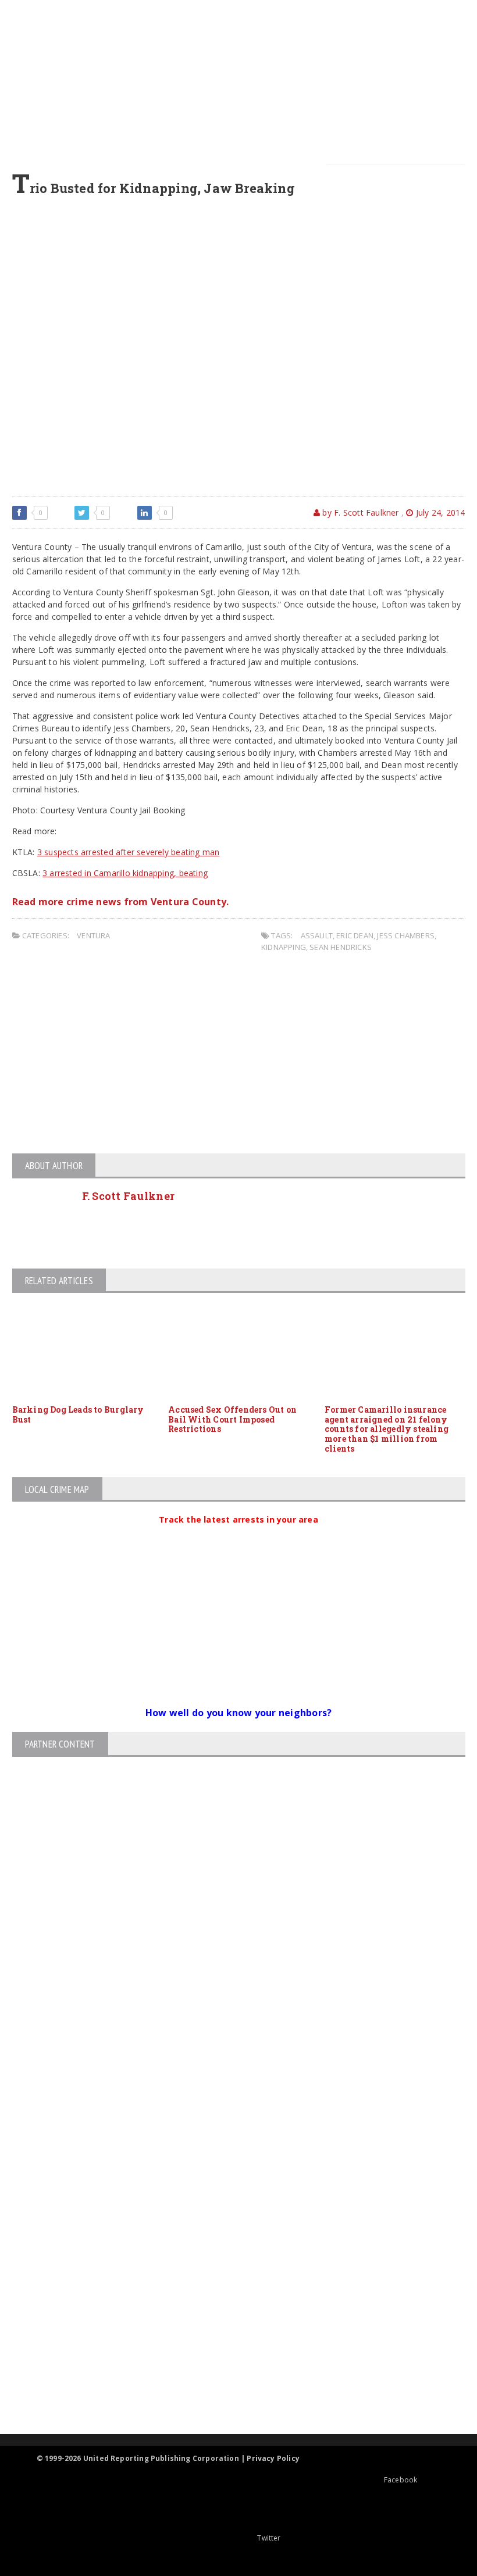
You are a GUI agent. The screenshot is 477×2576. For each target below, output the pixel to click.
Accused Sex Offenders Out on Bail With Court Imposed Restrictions (232, 1419)
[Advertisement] (245, 81)
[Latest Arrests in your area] (238, 1534)
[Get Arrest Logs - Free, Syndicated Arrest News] (228, 2264)
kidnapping (284, 947)
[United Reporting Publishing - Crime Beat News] (229, 2165)
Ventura (93, 935)
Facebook (401, 2480)
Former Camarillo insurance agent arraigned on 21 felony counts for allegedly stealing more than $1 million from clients (387, 1429)
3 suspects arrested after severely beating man (129, 852)
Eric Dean (355, 935)
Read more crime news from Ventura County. (121, 902)
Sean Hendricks (341, 947)
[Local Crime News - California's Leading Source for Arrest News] (229, 2214)
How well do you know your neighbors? (239, 1713)
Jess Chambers (406, 935)
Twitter (269, 2538)
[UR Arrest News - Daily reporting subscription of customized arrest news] (229, 2339)
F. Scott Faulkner (129, 1196)
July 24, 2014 (439, 512)
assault (317, 935)
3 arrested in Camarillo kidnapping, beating (125, 873)
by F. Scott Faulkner (359, 512)
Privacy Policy (273, 2458)
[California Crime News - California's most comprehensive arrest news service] (229, 2301)
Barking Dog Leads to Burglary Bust (78, 1414)
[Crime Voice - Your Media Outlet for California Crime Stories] (229, 2389)
